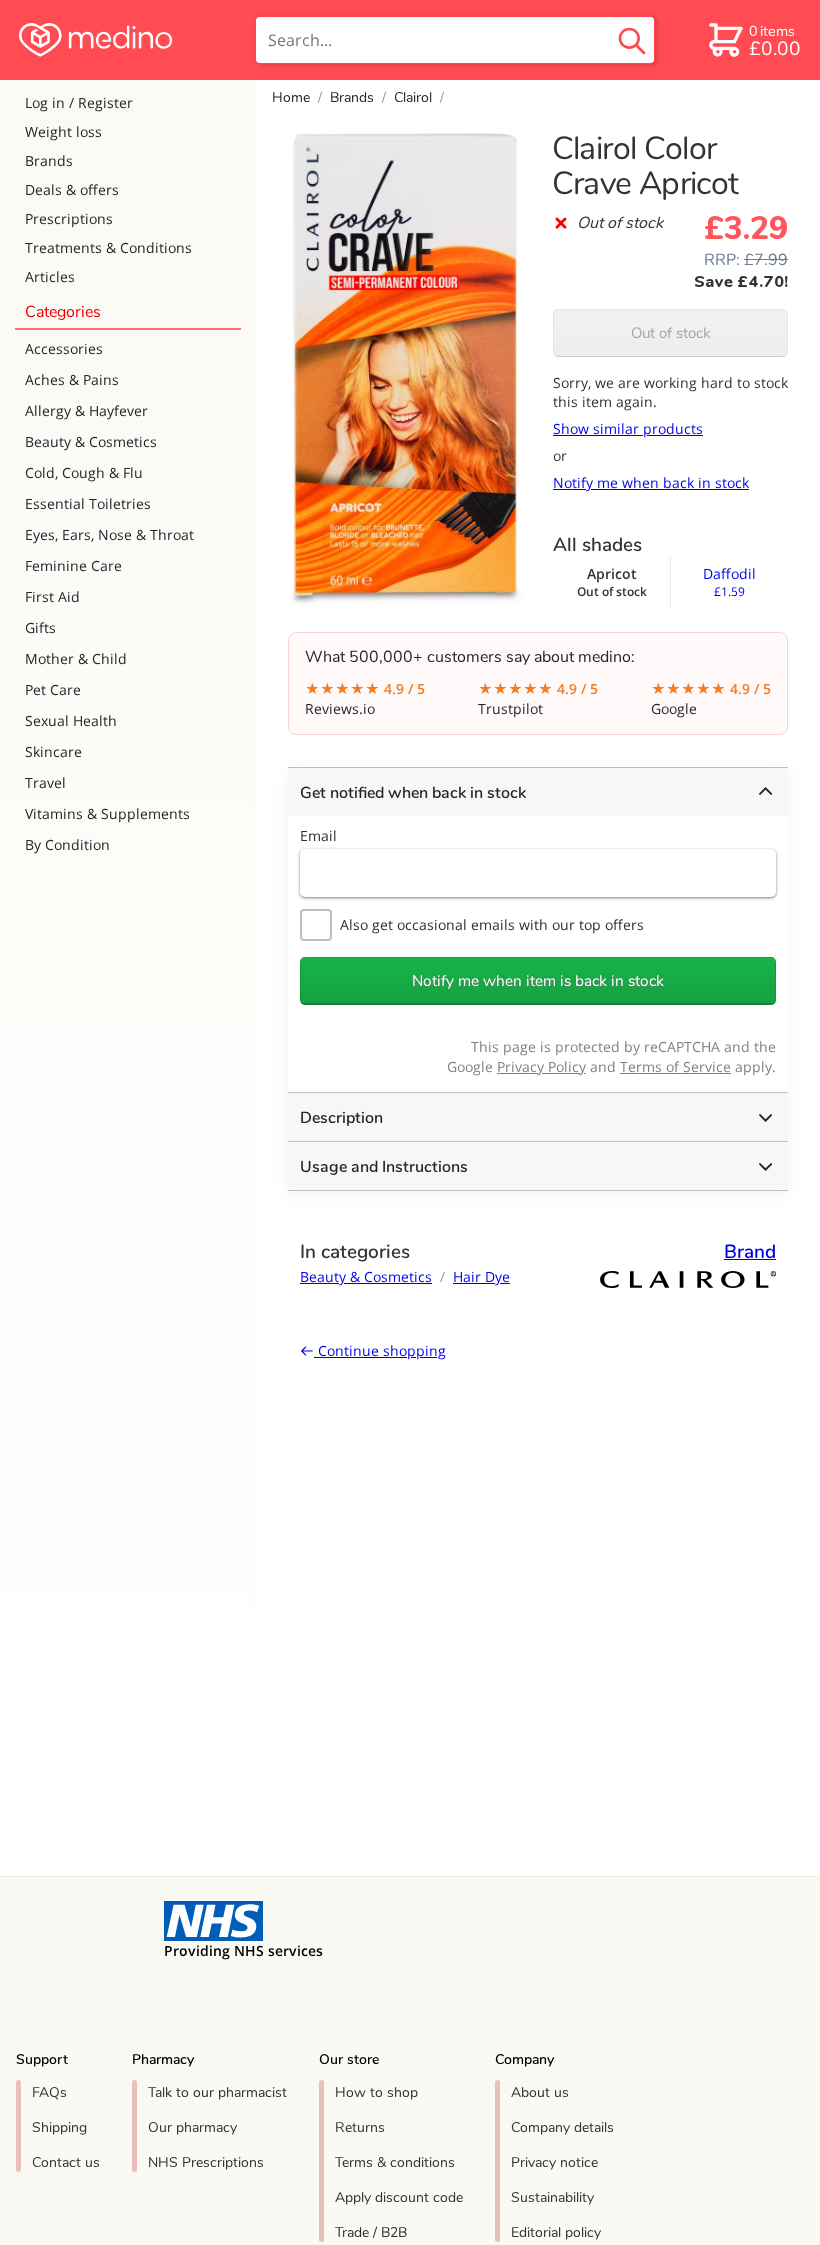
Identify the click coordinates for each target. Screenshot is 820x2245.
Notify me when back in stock (651, 482)
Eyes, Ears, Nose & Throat (109, 534)
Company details (562, 2127)
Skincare (53, 751)
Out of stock (671, 333)
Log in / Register (79, 102)
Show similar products (628, 428)
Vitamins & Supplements (107, 813)
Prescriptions (69, 218)
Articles (50, 276)
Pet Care (53, 689)
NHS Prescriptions (206, 2162)
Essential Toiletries (88, 503)
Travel (45, 782)
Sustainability (552, 2197)
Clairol (413, 97)
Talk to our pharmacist (217, 2092)
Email (318, 835)
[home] (126, 40)
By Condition (67, 844)
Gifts (40, 627)
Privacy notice (554, 2162)
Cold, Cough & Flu (84, 472)
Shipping (59, 2127)
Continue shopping (380, 1350)
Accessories (64, 348)
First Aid (52, 596)
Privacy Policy (541, 1066)
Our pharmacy (192, 2127)
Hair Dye (481, 1276)
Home (291, 97)
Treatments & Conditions (108, 247)
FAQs (49, 2092)
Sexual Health (71, 720)
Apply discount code (399, 2197)
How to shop (376, 2092)
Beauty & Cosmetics (91, 441)
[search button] (632, 40)
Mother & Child (76, 658)
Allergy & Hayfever (86, 410)
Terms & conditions (395, 2162)
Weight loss (63, 131)
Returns (360, 2127)
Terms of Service (675, 1066)
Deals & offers (72, 189)
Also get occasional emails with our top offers (492, 924)
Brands (49, 160)
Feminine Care (73, 565)
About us (540, 2092)
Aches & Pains (72, 379)
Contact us (66, 2162)
